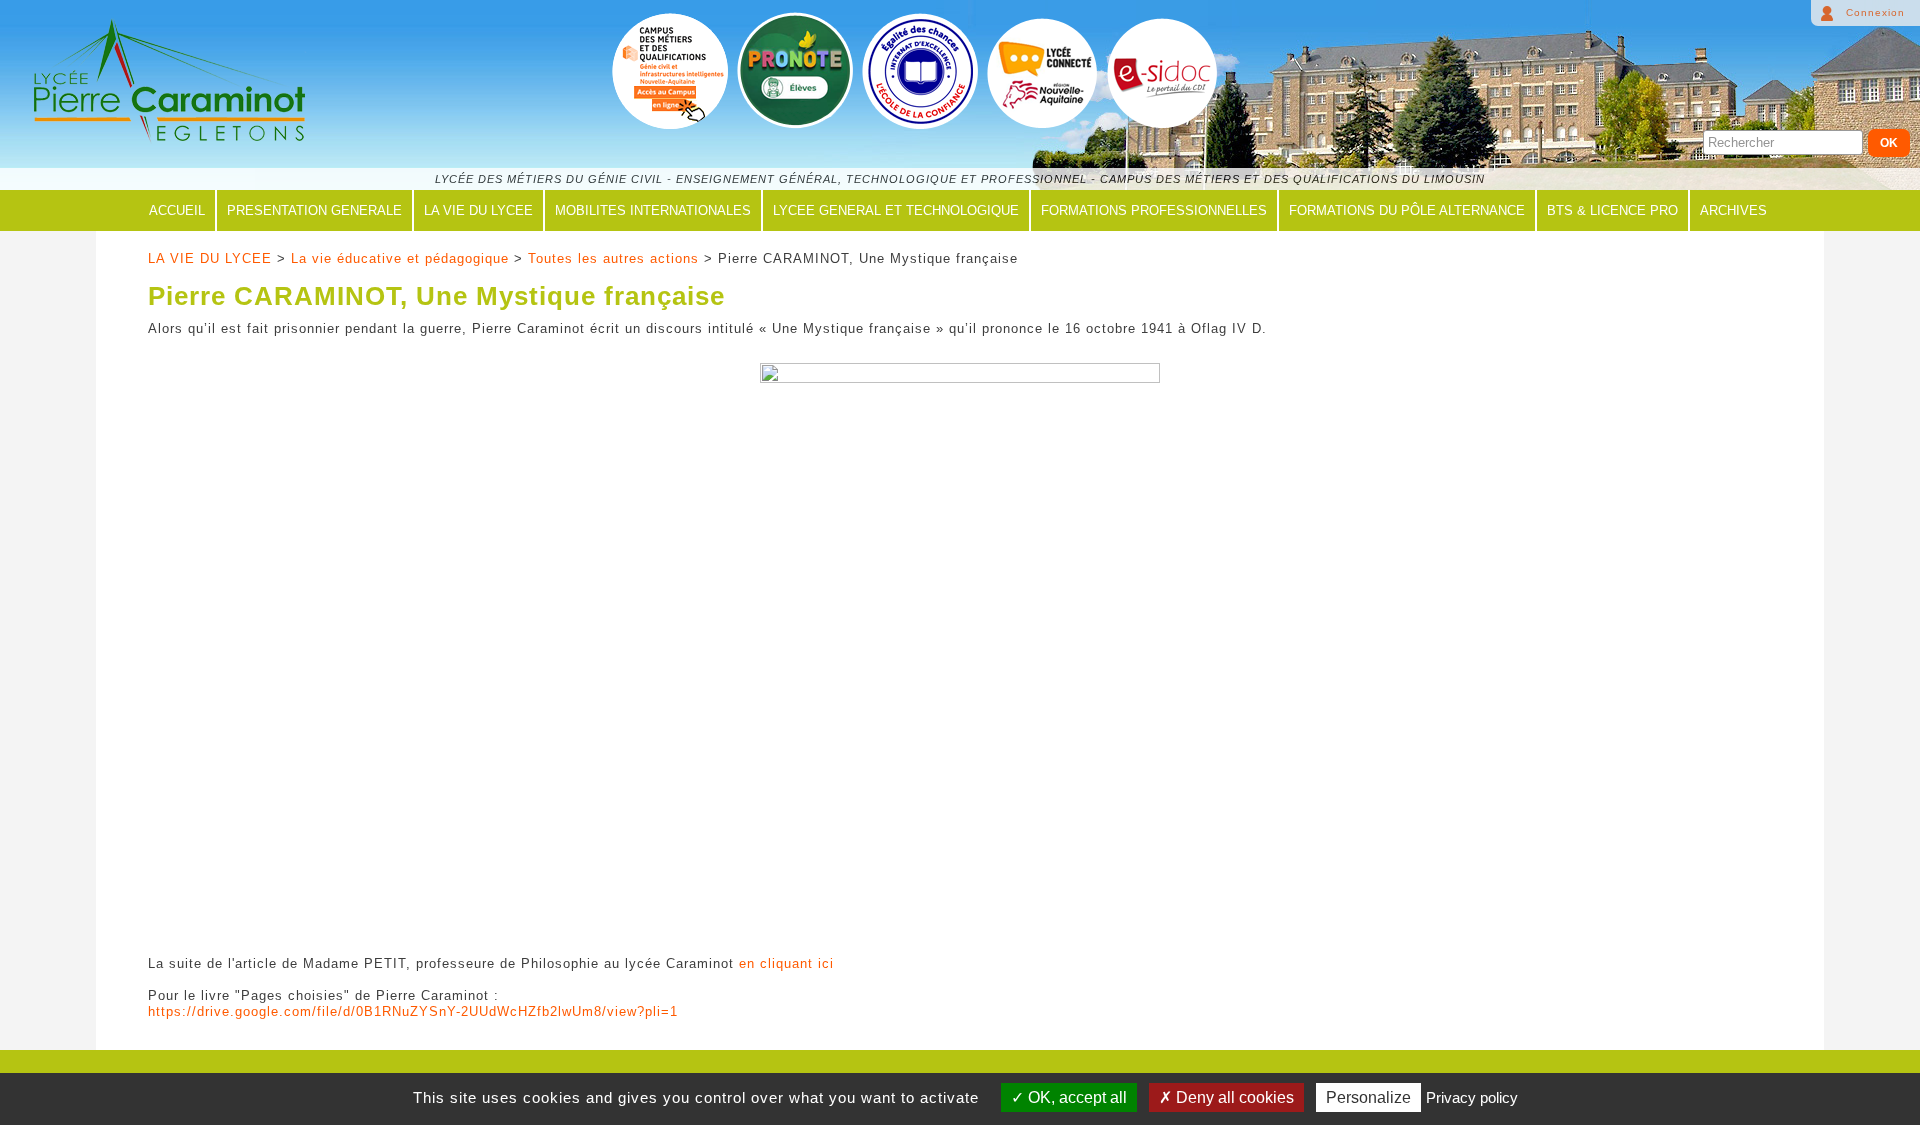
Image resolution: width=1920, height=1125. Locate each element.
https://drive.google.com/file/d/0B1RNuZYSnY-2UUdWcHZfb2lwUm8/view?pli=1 (413, 1011)
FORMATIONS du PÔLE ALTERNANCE (1407, 210)
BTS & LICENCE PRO (1612, 210)
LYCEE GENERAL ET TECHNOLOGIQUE (896, 210)
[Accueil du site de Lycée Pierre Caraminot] (166, 82)
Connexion (1875, 12)
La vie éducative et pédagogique (400, 258)
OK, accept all (1075, 1097)
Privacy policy (1472, 1097)
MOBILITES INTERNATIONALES (653, 210)
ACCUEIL (177, 210)
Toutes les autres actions (613, 258)
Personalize (1368, 1097)
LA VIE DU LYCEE (478, 210)
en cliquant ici (786, 963)
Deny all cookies (1233, 1097)
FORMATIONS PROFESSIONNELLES (1154, 210)
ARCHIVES (1733, 210)
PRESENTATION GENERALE (314, 210)
